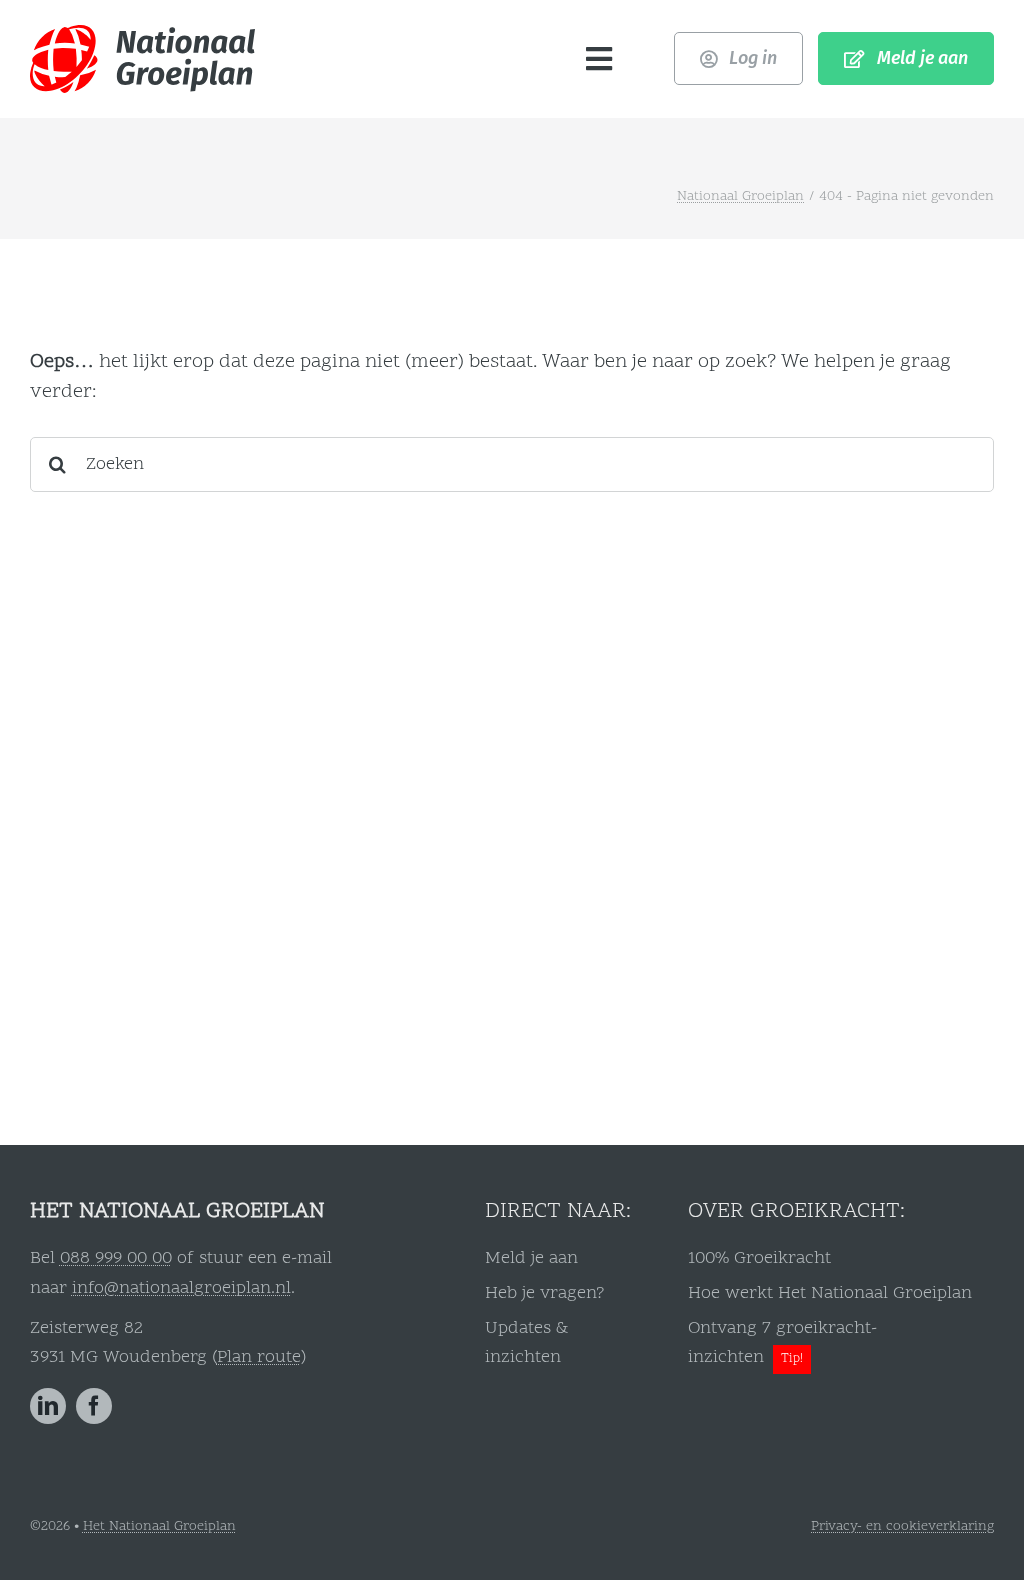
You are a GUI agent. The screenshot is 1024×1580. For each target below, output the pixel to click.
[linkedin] (48, 1406)
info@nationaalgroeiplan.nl (181, 1288)
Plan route (259, 1357)
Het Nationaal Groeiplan (159, 1526)
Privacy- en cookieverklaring (902, 1526)
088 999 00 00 (116, 1258)
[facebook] (94, 1406)
